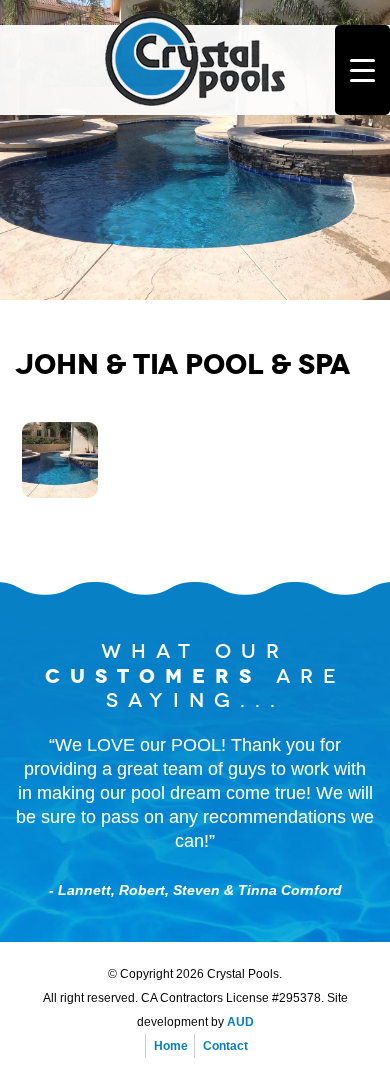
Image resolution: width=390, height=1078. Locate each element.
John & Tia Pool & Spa (182, 365)
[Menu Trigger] (362, 70)
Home (171, 1046)
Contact (225, 1046)
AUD (240, 1022)
